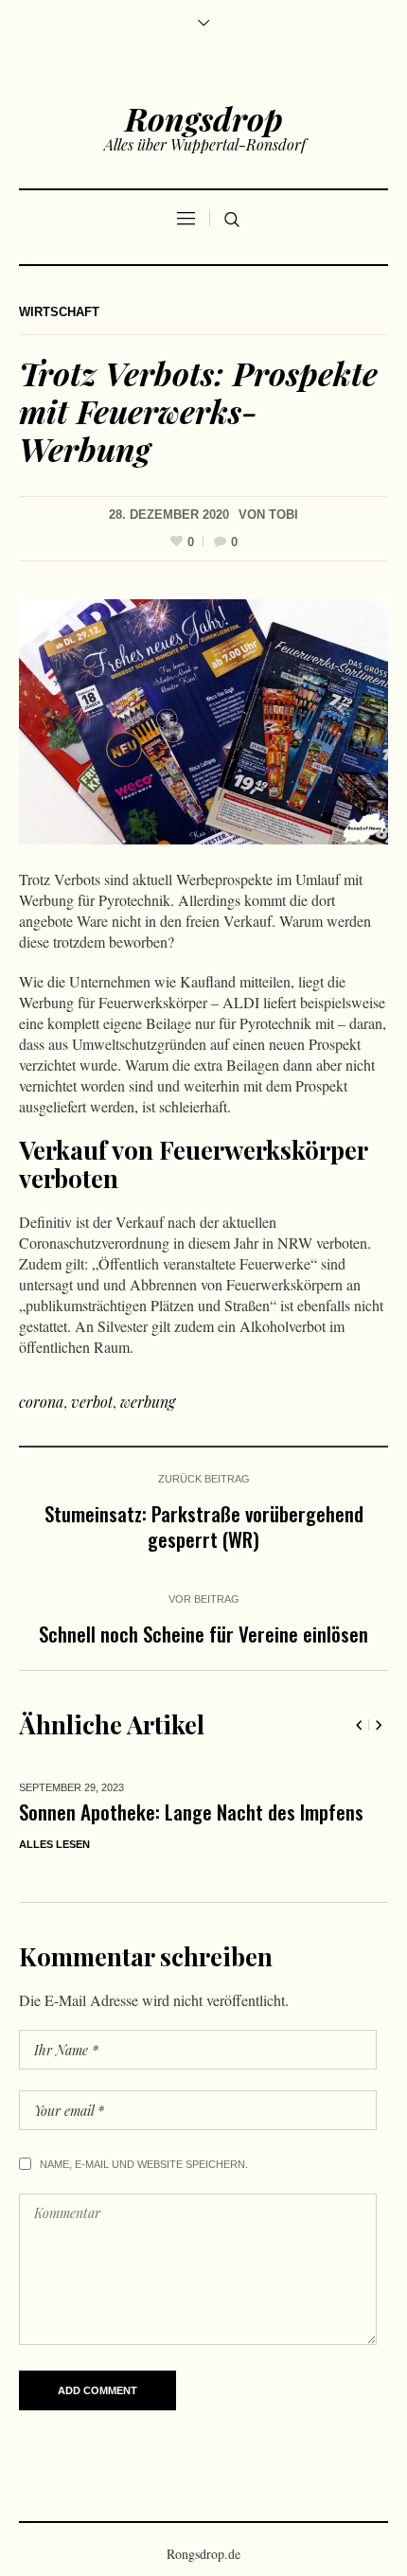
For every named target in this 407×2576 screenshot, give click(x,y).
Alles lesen (133, 1918)
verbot (92, 1402)
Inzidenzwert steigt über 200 (212, 1812)
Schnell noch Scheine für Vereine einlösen (203, 1634)
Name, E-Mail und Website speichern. (144, 2231)
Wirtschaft (59, 312)
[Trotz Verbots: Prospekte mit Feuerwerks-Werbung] (203, 720)
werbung (148, 1402)
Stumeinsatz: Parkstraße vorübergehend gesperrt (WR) (204, 1526)
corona (41, 1402)
